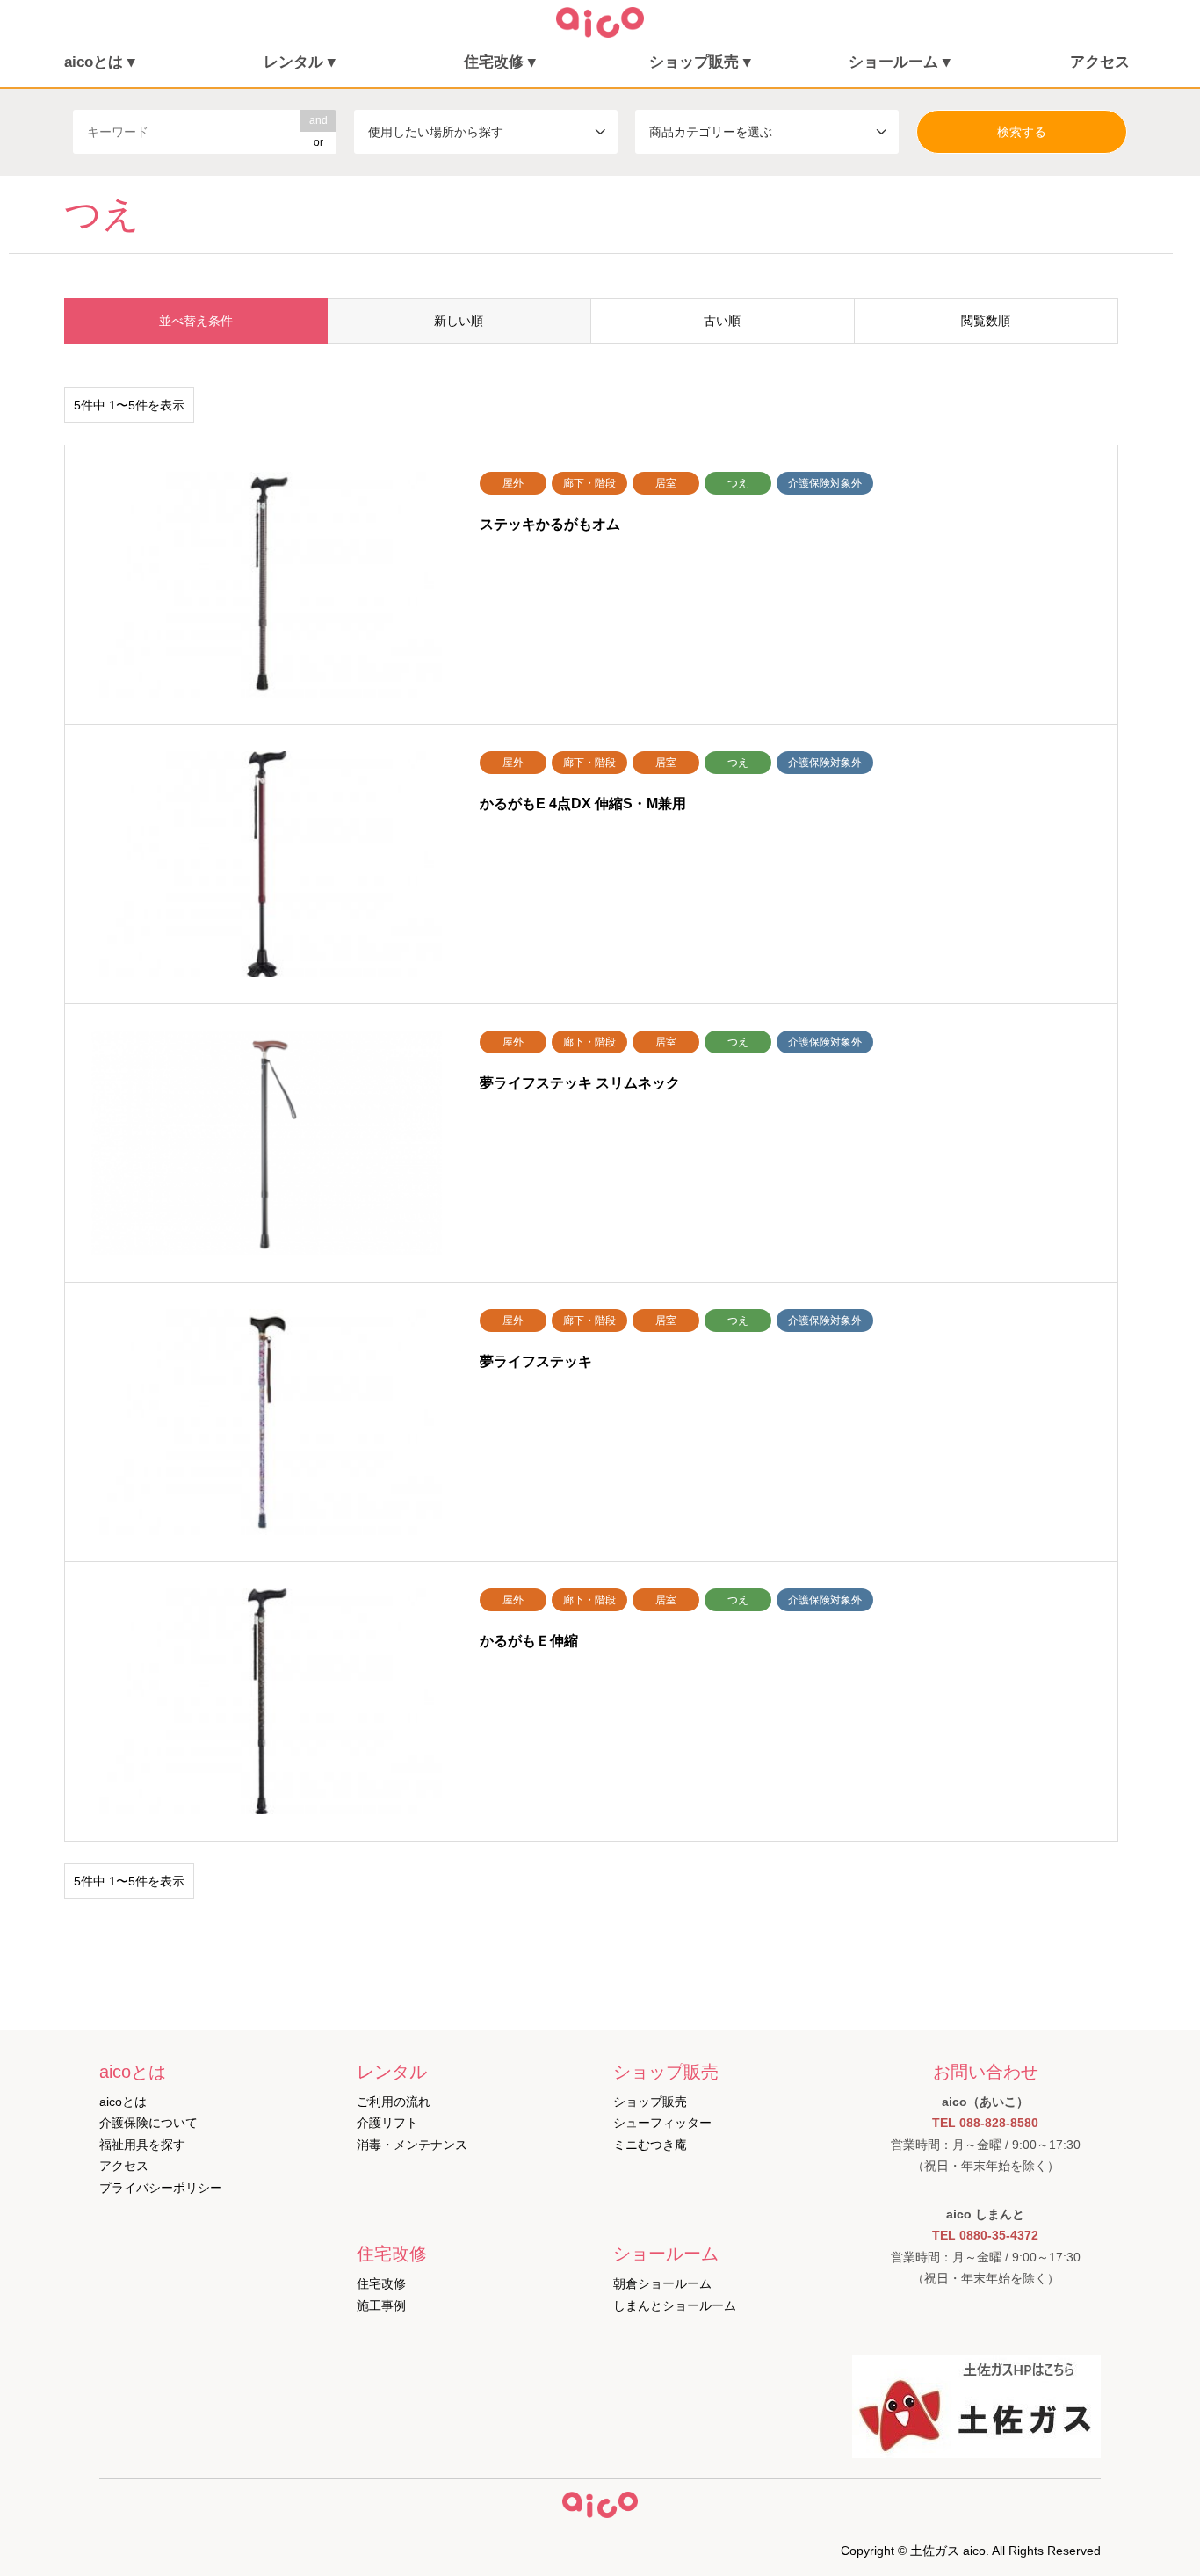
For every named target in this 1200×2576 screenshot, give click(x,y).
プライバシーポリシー (161, 2188)
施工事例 (381, 2305)
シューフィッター (662, 2123)
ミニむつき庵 (650, 2145)
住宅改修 (381, 2283)
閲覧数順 (986, 321)
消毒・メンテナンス (412, 2145)
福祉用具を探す (142, 2145)
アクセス (1100, 62)
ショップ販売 (650, 2102)
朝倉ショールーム (662, 2283)
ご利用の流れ (394, 2102)
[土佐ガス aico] (600, 33)
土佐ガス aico (948, 2551)
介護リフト (387, 2123)
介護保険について (148, 2123)
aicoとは (123, 2102)
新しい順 (459, 321)
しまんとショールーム (675, 2305)
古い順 (722, 321)
